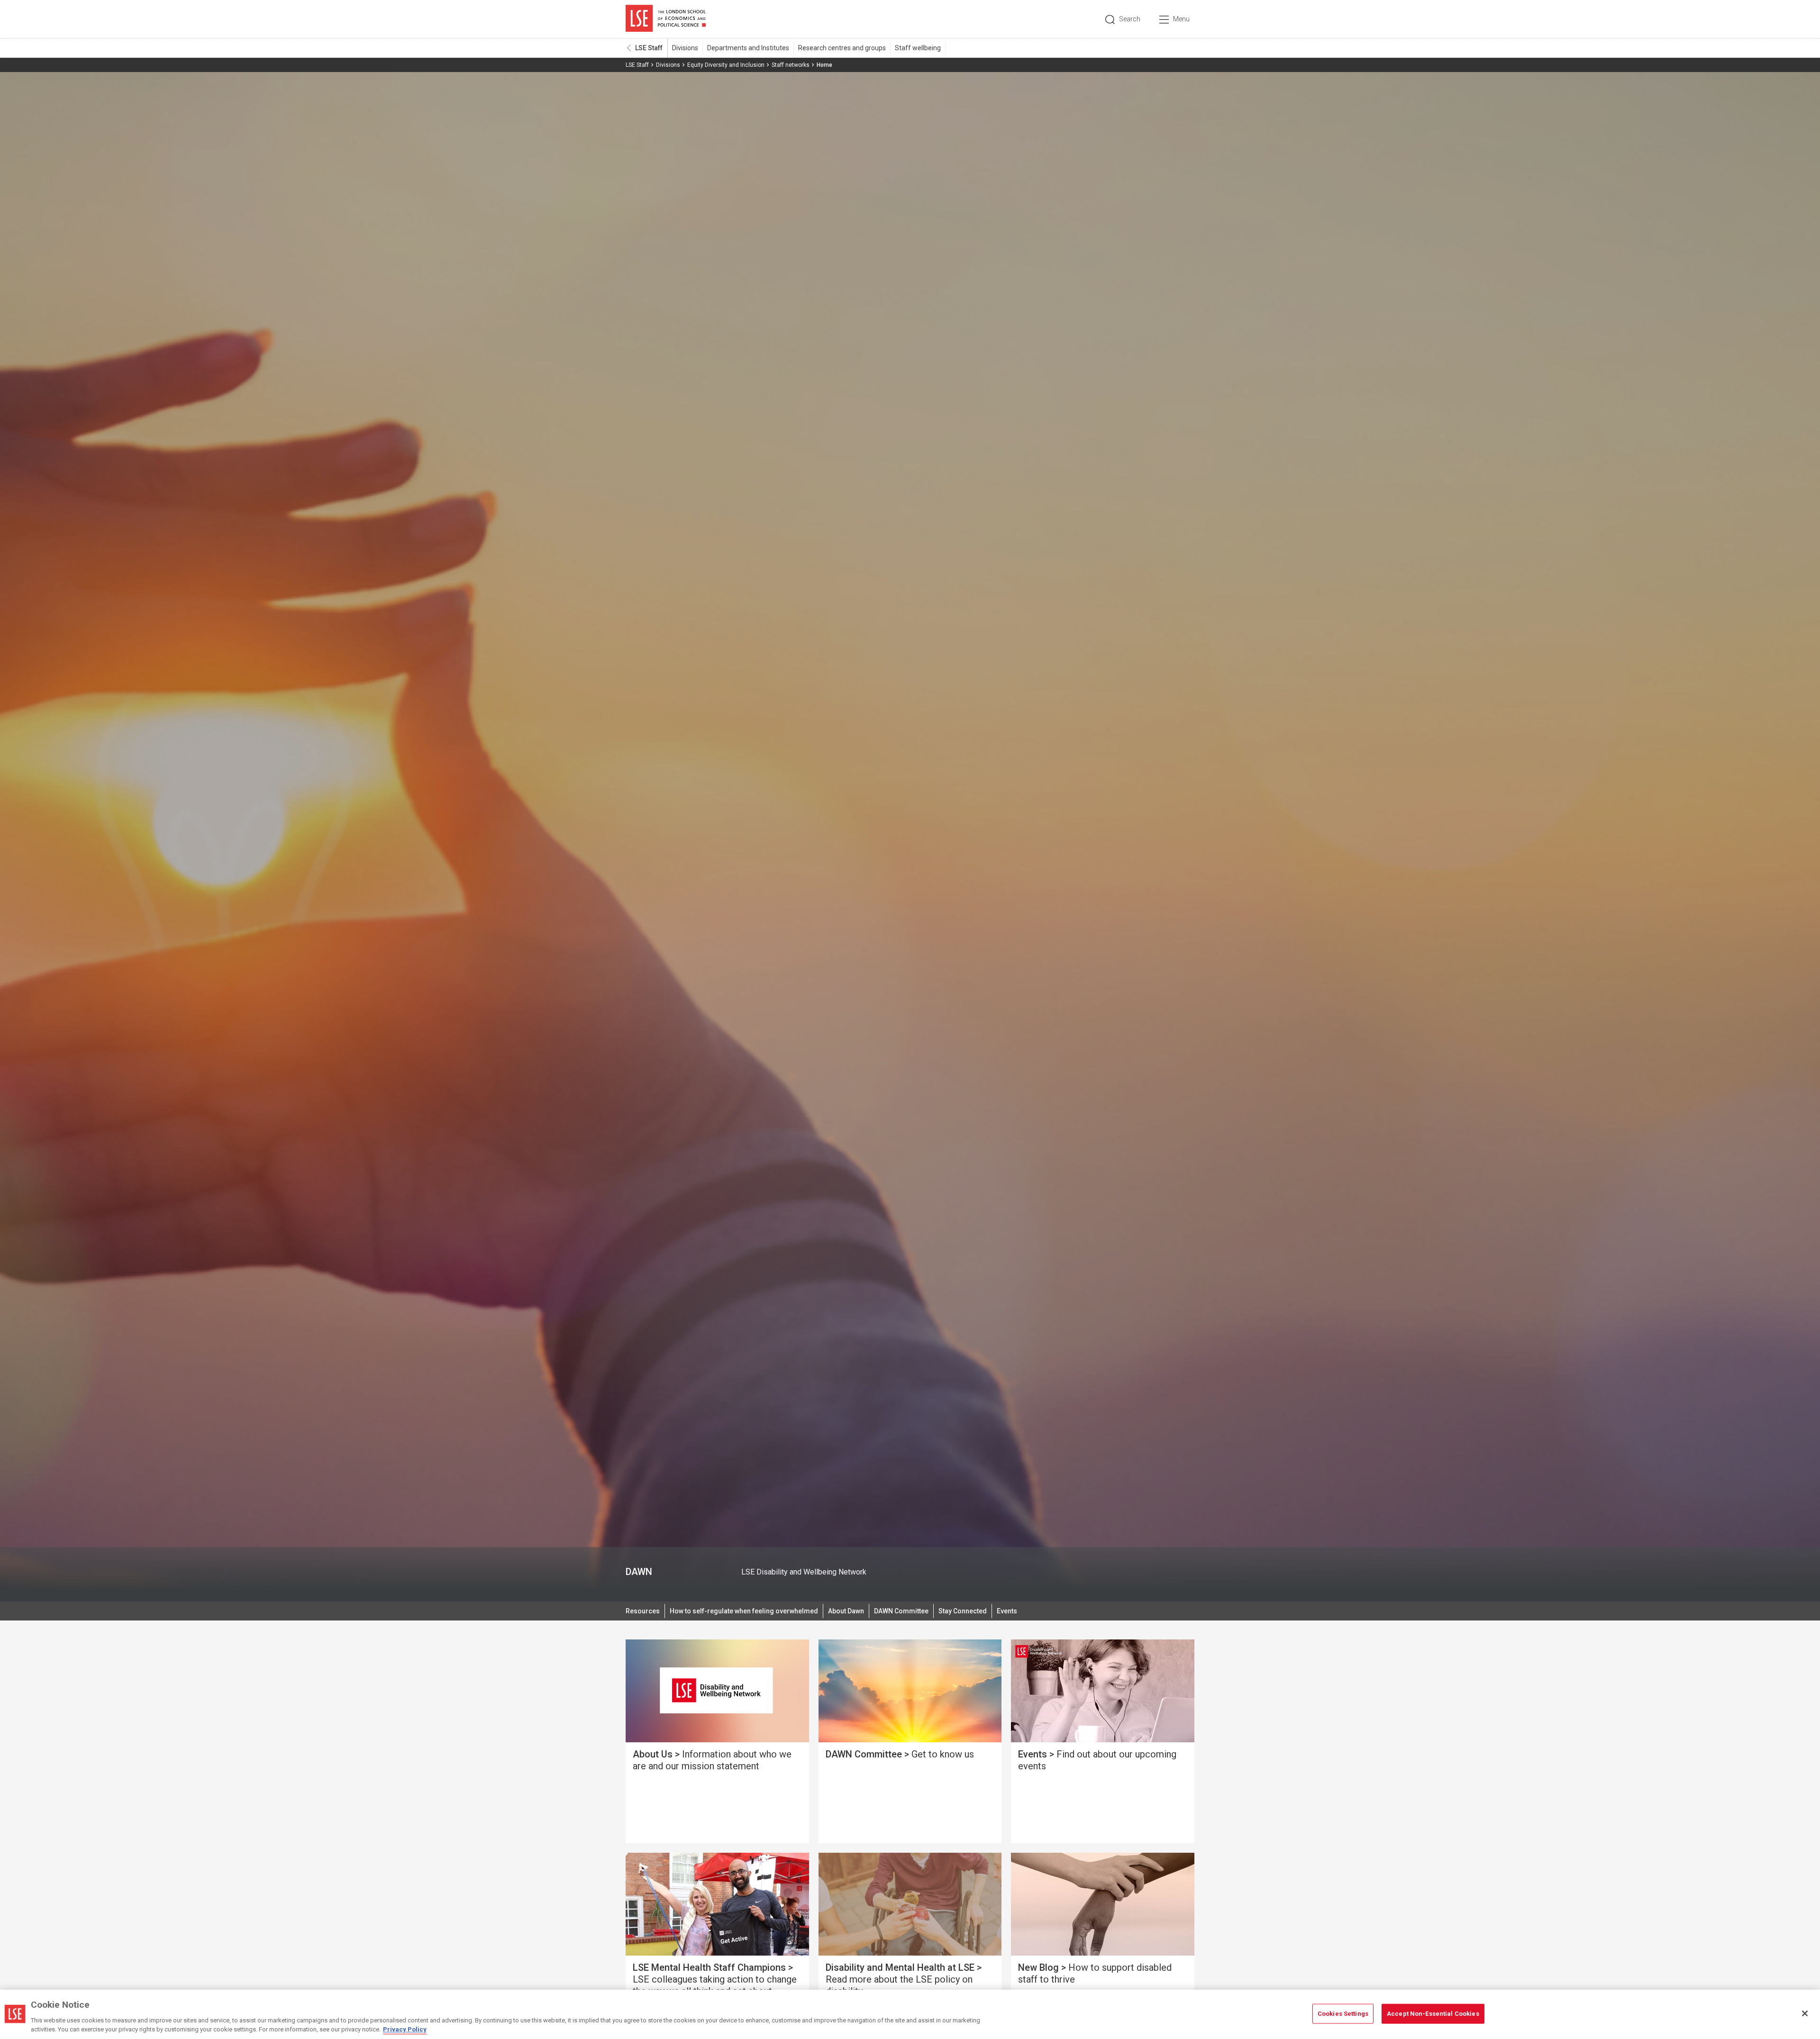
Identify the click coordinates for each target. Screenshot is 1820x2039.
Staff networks (791, 65)
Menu (1181, 19)
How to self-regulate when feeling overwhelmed (744, 1611)
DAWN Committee (901, 1611)
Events (1007, 1611)
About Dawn (846, 1611)
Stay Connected (963, 1611)
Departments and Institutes (748, 48)
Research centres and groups (842, 48)
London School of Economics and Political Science (666, 19)
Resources (643, 1611)
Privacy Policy (405, 2029)
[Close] (1805, 2013)
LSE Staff (649, 48)
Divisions (685, 48)
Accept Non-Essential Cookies (1433, 2014)
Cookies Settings (1343, 2014)
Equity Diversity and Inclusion (726, 65)
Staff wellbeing (918, 48)
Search (1130, 19)
